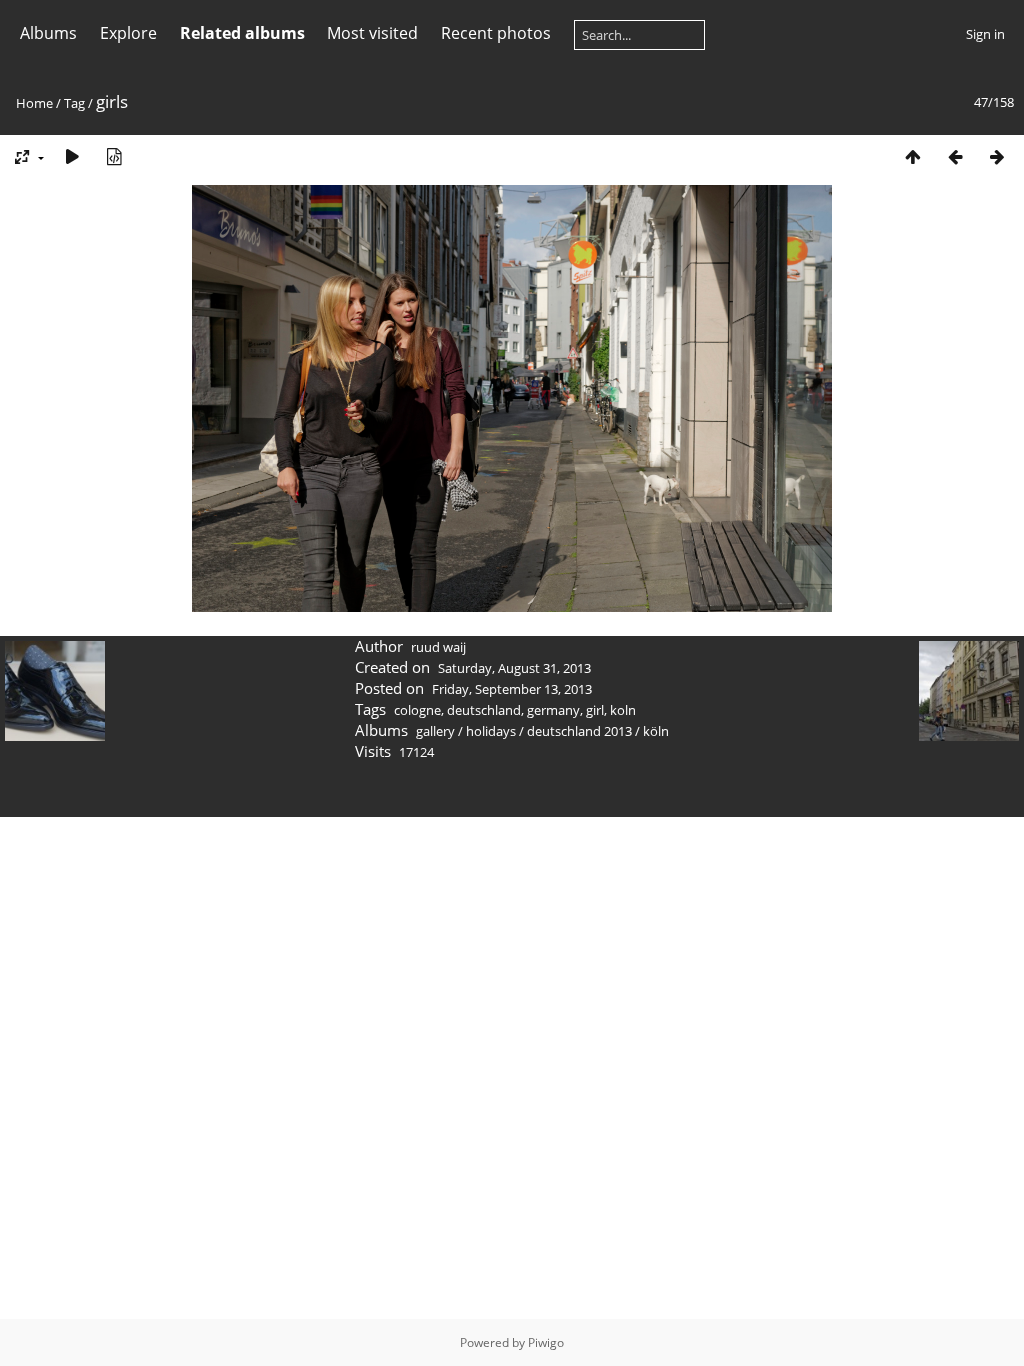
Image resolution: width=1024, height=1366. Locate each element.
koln (623, 710)
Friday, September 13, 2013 (512, 689)
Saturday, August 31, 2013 (514, 668)
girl (595, 710)
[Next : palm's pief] (997, 156)
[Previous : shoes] (955, 156)
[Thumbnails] (913, 156)
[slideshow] (72, 156)
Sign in (985, 34)
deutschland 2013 (579, 731)
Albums (48, 33)
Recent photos (496, 33)
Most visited (372, 33)
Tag (74, 103)
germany (553, 710)
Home (34, 103)
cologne (417, 710)
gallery (435, 731)
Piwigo (546, 1342)
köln (656, 731)
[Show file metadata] (114, 156)
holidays (491, 731)
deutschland (484, 710)
